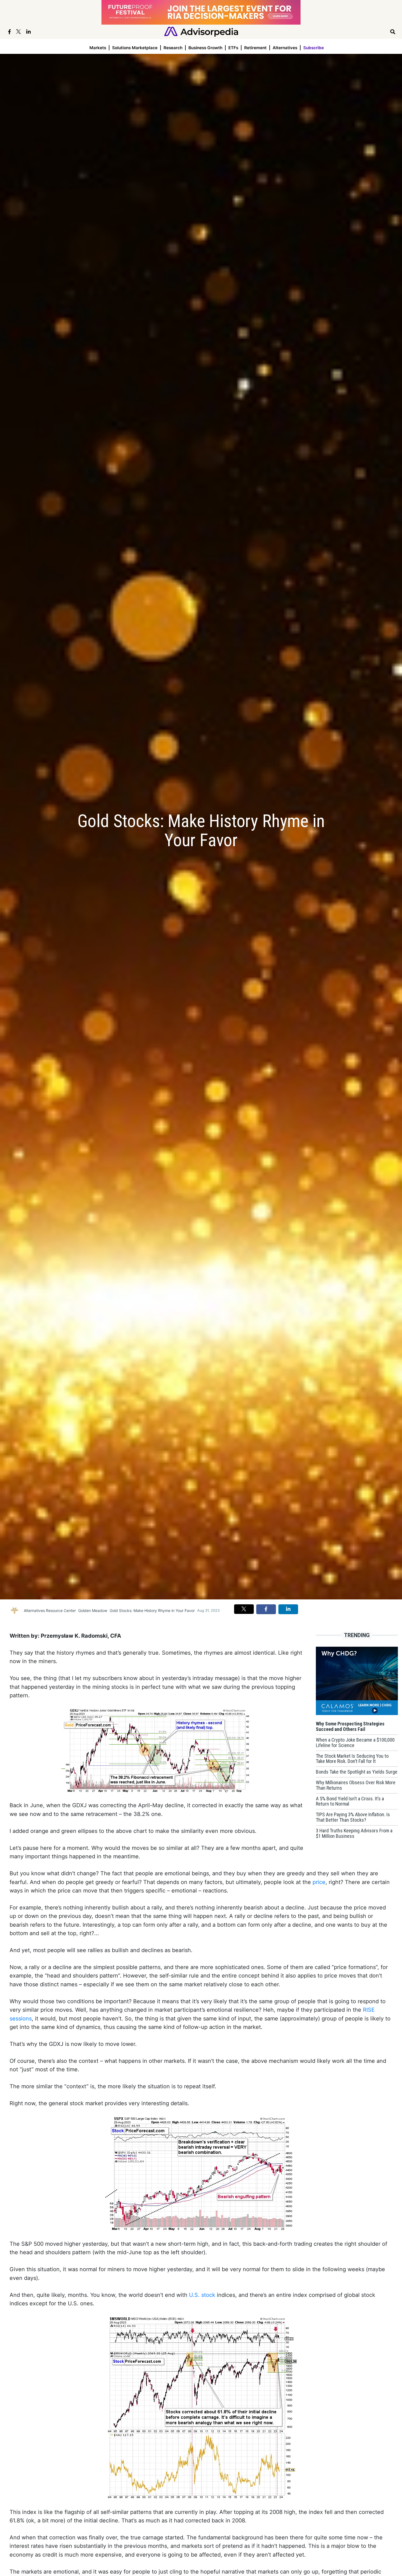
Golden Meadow (93, 1610)
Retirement (255, 48)
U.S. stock (202, 2295)
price (319, 1882)
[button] (244, 1609)
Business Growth (205, 48)
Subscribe (314, 48)
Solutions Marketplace (135, 48)
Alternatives (285, 48)
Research (173, 48)
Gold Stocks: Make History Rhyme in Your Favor (152, 1610)
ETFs (233, 48)
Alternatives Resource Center (50, 1610)
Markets (98, 48)
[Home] (201, 31)
